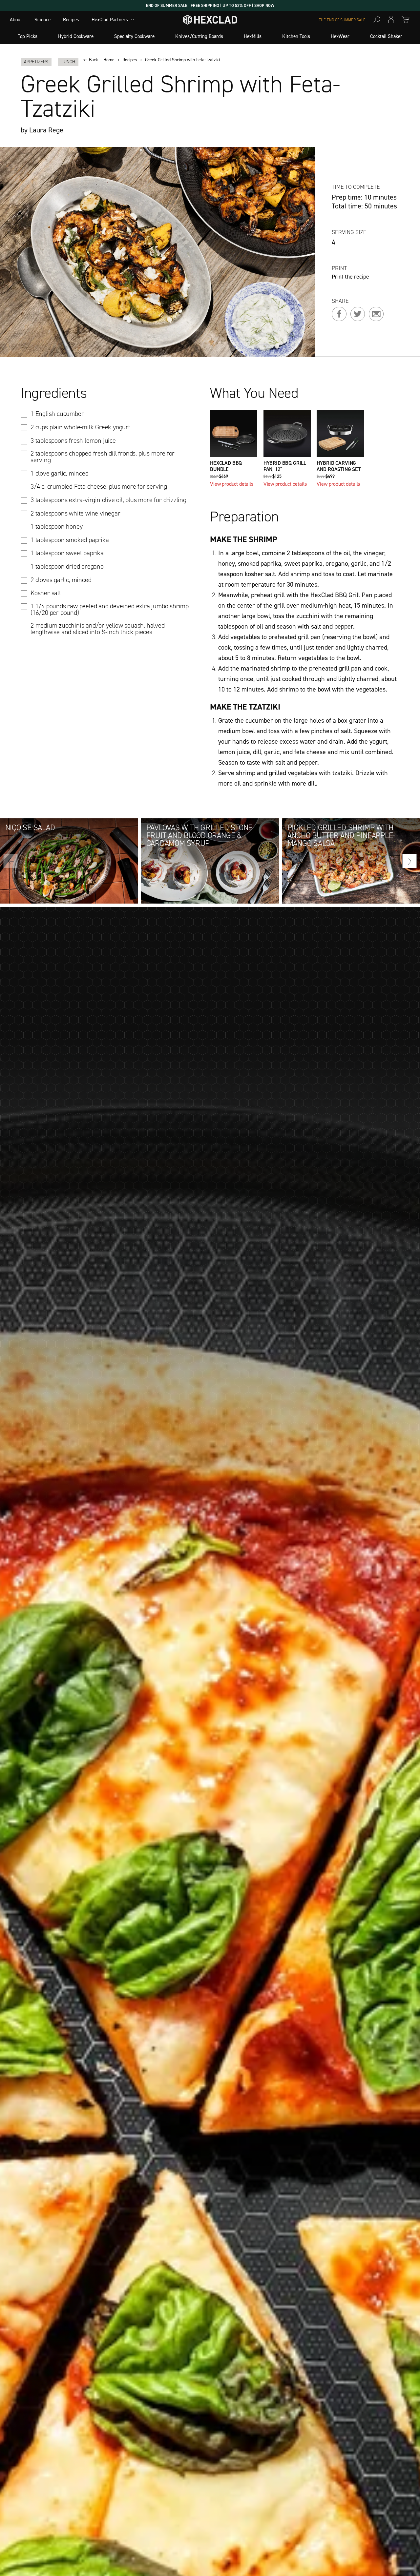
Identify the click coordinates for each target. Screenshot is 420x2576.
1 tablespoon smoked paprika (70, 540)
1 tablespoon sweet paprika (67, 553)
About (16, 20)
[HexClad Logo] (210, 21)
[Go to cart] (406, 20)
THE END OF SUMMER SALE (342, 20)
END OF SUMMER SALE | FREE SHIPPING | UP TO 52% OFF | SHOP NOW (210, 5)
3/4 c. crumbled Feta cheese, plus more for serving (99, 486)
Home (109, 60)
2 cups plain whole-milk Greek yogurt (80, 427)
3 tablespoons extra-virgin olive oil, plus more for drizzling (108, 500)
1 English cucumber (57, 414)
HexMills (253, 36)
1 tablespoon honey (56, 526)
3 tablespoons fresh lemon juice (73, 440)
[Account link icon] (391, 20)
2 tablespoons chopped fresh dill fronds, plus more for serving (103, 457)
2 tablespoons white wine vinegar (75, 513)
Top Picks (28, 36)
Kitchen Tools (296, 36)
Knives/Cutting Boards (199, 36)
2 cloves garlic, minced (61, 580)
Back (94, 60)
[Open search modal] (377, 20)
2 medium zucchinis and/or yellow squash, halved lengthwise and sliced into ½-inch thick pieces (98, 629)
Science (42, 20)
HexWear (340, 36)
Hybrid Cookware (76, 36)
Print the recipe (350, 277)
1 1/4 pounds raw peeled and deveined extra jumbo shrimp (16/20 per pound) (110, 609)
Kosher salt (46, 593)
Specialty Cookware (134, 36)
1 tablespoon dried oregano (67, 566)
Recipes (71, 20)
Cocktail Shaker (386, 36)
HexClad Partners (110, 20)
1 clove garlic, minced (60, 473)
